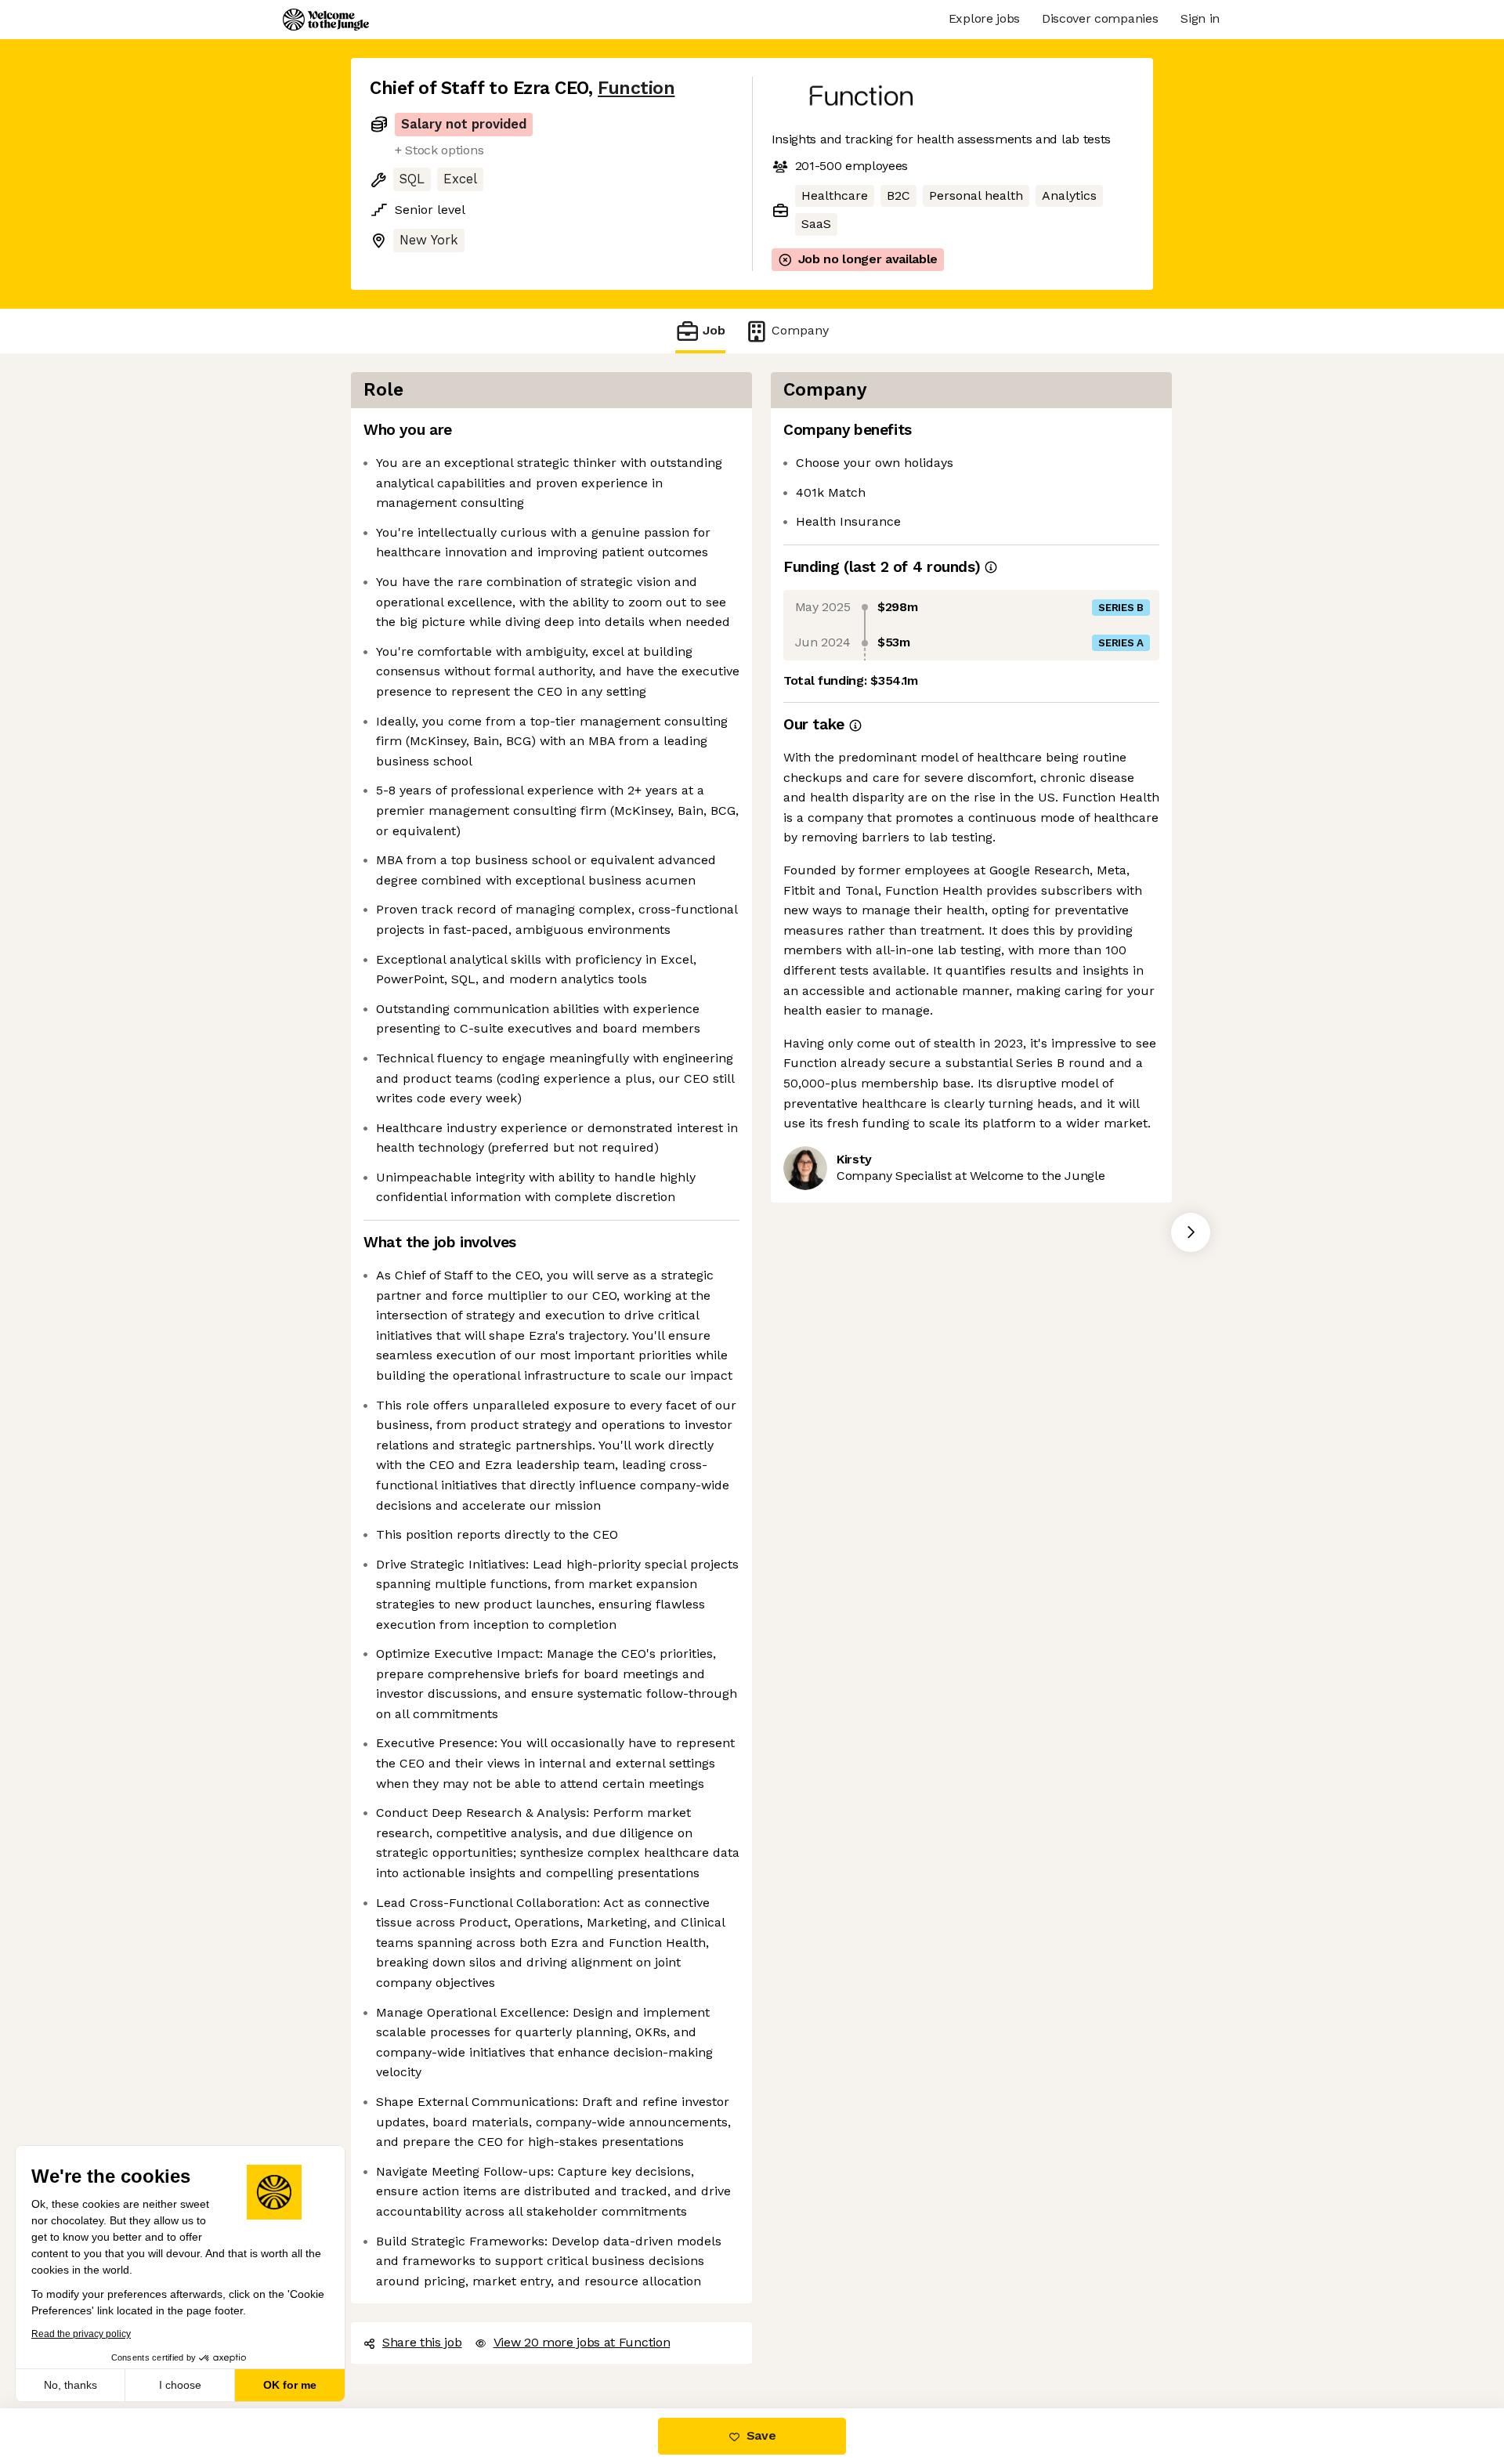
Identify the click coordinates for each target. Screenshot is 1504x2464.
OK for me (290, 2385)
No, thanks (70, 2385)
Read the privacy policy (81, 2334)
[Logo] (326, 20)
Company (800, 330)
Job (714, 330)
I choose (180, 2385)
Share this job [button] (422, 2342)
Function (636, 88)
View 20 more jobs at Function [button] (582, 2342)
